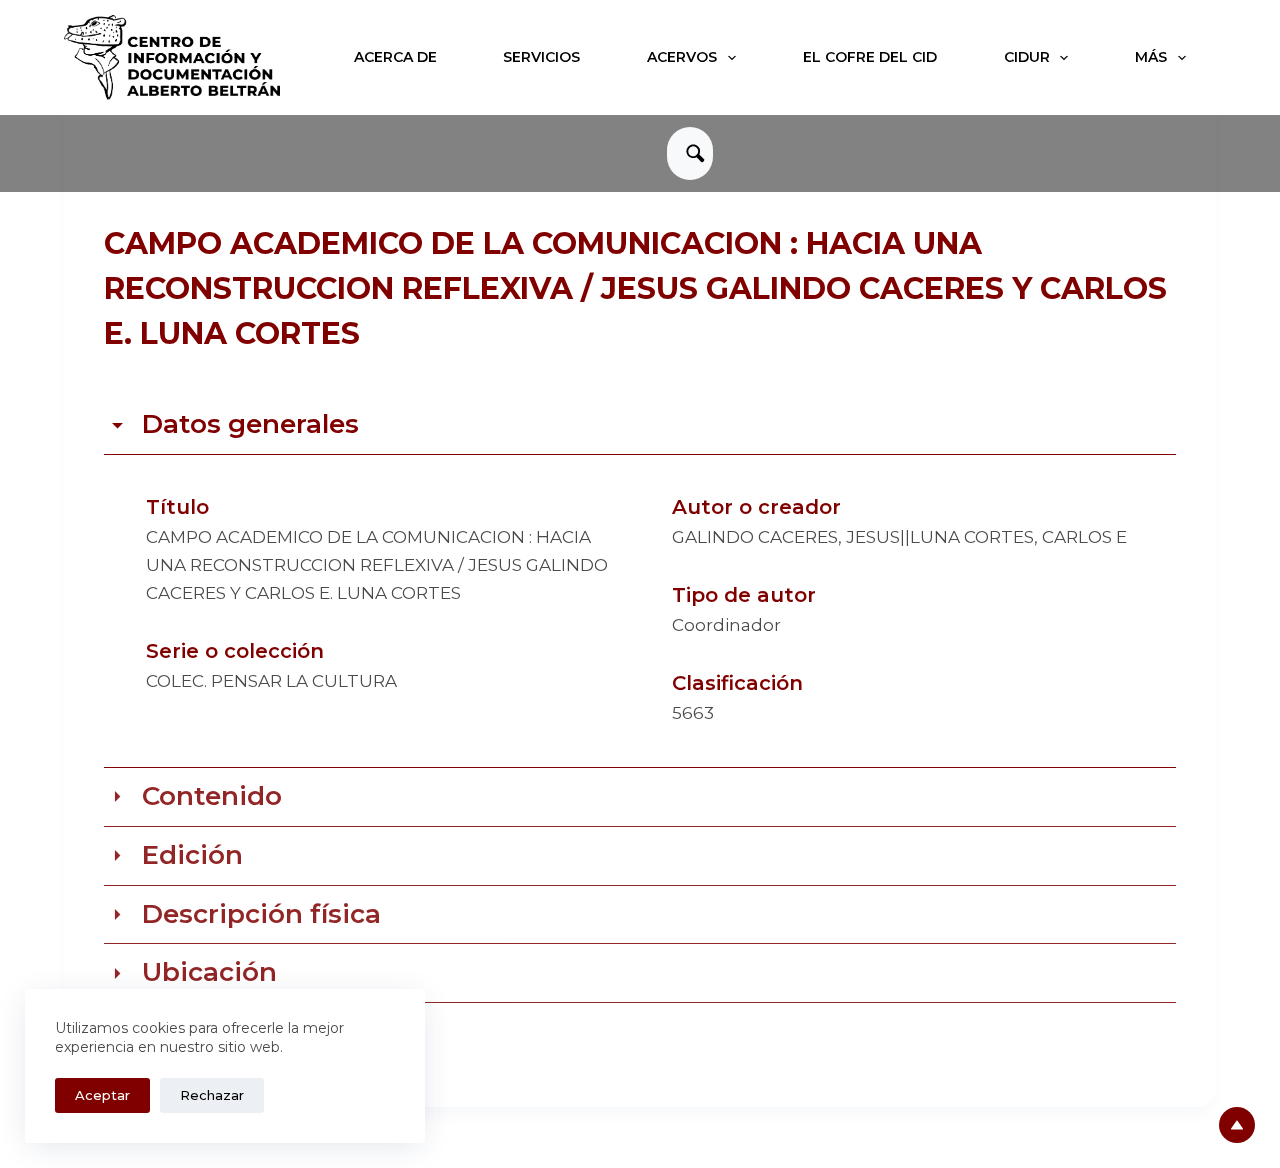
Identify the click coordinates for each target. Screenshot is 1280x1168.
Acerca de (395, 57)
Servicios (541, 57)
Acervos (682, 57)
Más (1151, 57)
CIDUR (1027, 57)
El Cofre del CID (870, 57)
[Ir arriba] (1237, 1125)
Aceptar (102, 1095)
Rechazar (212, 1095)
